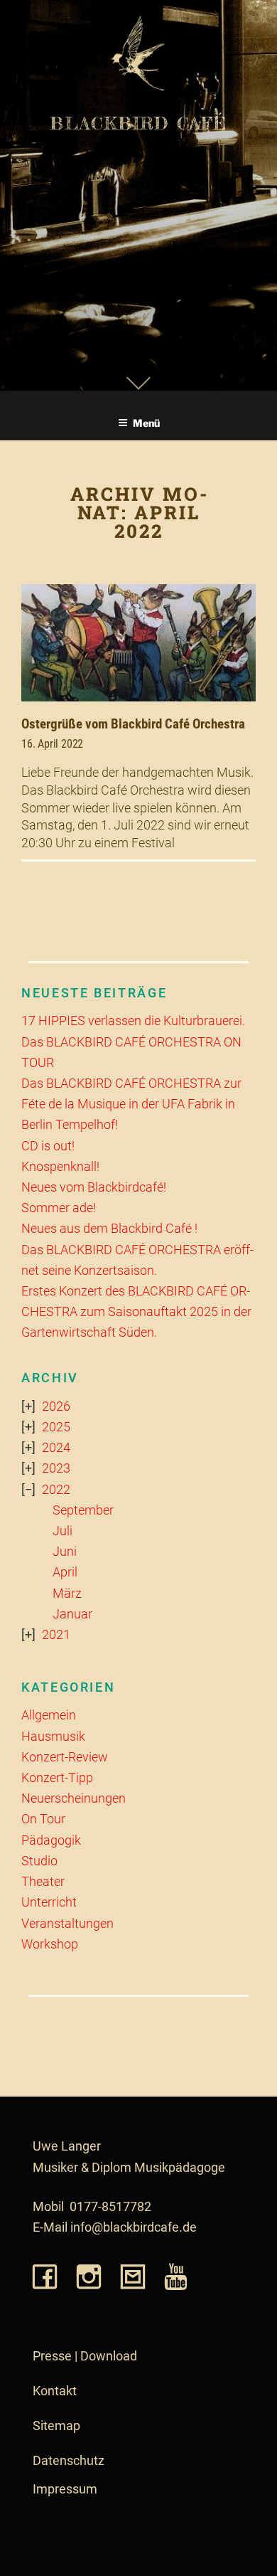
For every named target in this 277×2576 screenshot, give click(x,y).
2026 (56, 1406)
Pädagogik (51, 1840)
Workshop (50, 1944)
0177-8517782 (110, 2207)
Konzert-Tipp (57, 1778)
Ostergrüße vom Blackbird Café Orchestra (133, 724)
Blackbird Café (138, 123)
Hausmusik (53, 1737)
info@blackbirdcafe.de (134, 2227)
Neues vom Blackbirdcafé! (94, 1187)
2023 (56, 1468)
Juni (65, 1552)
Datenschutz (69, 2461)
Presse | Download (85, 2356)
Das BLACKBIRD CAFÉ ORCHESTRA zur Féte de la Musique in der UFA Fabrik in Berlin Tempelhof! (131, 1104)
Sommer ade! (59, 1208)
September (83, 1510)
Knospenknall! (60, 1167)
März (67, 1594)
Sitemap (56, 2426)
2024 (56, 1448)
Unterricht (49, 1902)
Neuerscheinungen (74, 1798)
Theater (43, 1882)
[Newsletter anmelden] (133, 2278)
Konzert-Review (65, 1757)
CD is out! (48, 1146)
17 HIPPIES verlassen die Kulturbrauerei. (133, 1021)
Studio (39, 1861)
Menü (146, 423)
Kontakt (55, 2391)
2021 (56, 1635)
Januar (72, 1614)
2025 (56, 1427)
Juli (63, 1531)
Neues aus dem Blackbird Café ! (109, 1229)
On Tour (43, 1819)
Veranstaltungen (67, 1924)
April (65, 1572)
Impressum (65, 2489)
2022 (56, 1490)
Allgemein (49, 1715)
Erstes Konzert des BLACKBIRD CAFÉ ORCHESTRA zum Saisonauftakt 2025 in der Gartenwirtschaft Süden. (136, 1312)
